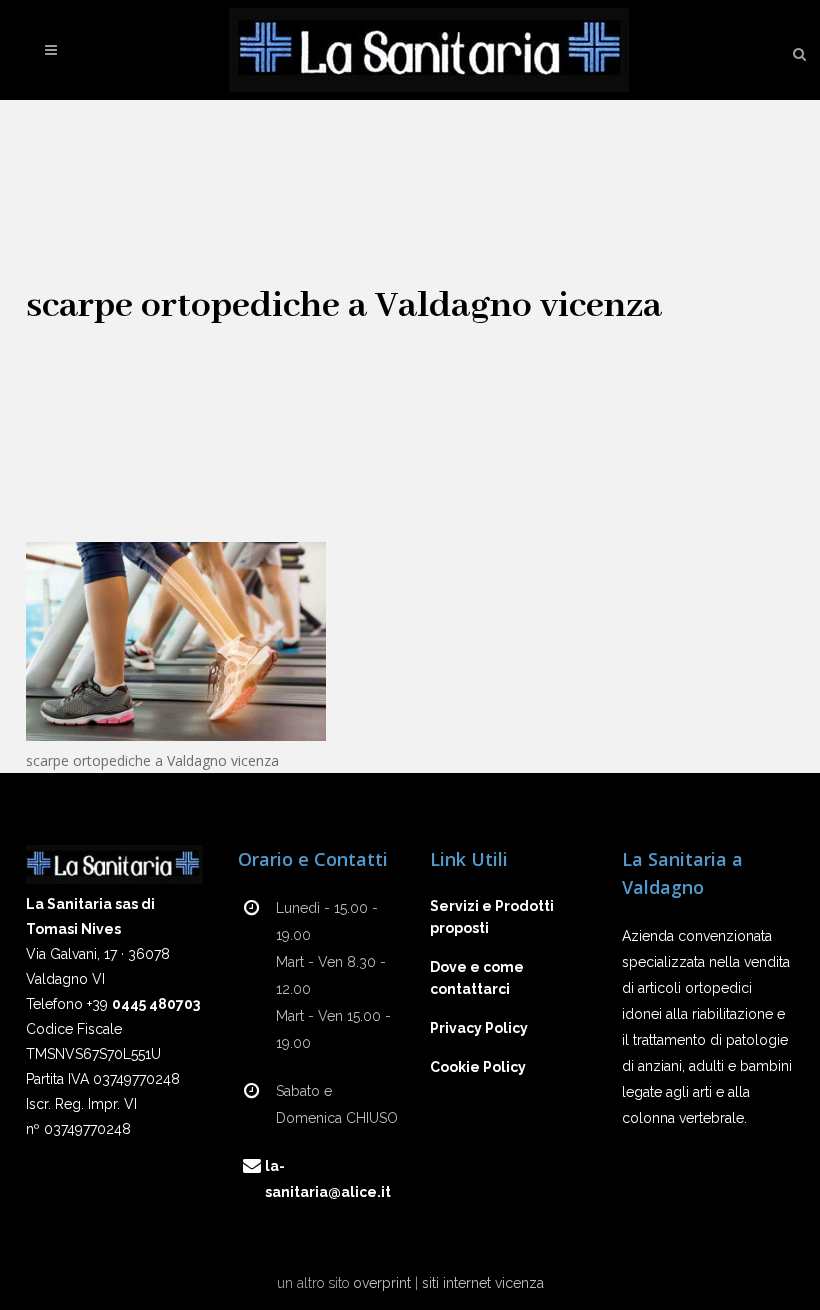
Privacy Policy (479, 1028)
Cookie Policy (478, 1067)
